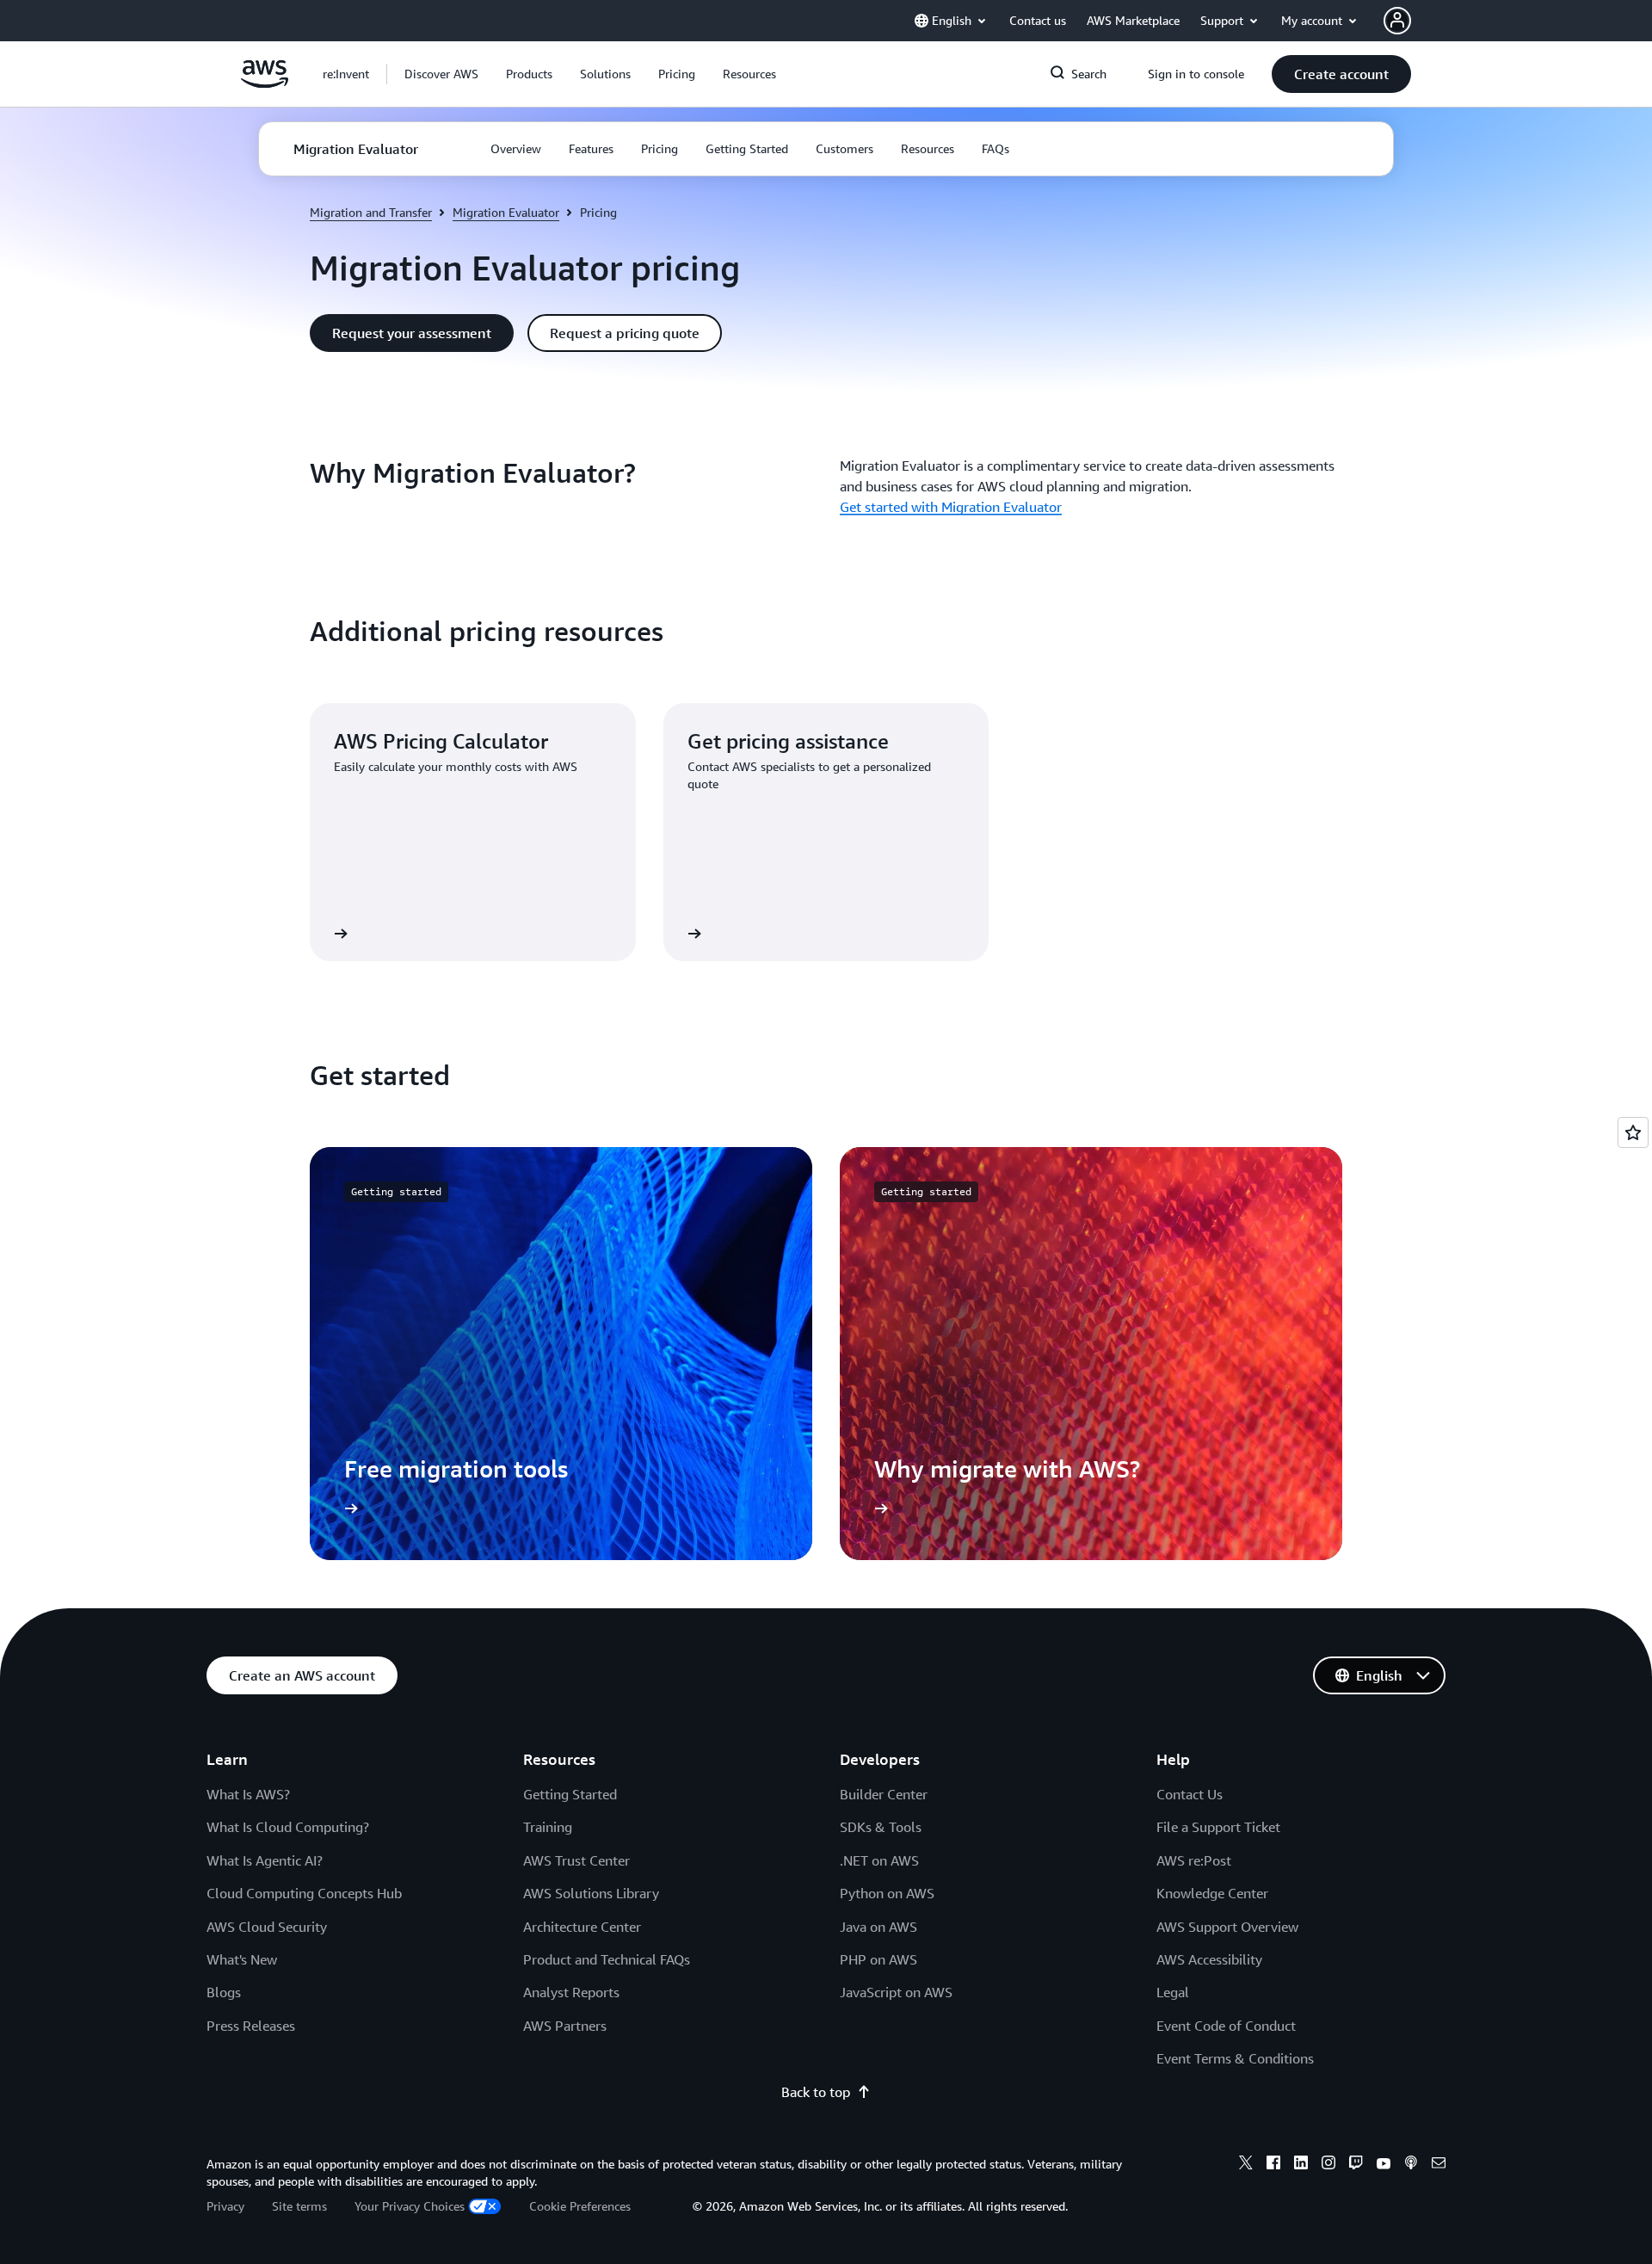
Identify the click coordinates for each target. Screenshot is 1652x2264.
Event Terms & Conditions (1235, 2058)
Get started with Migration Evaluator (951, 507)
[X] (1246, 2165)
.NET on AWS (879, 1860)
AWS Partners (565, 2026)
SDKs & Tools (881, 1827)
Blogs (224, 1992)
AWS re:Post (1194, 1860)
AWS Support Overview (1227, 1927)
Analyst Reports (571, 1992)
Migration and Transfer (371, 212)
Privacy (225, 2206)
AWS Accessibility (1209, 1959)
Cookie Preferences (580, 2206)
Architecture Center (582, 1927)
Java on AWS (878, 1927)
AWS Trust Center (576, 1860)
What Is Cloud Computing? (288, 1827)
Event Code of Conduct (1226, 2026)
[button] (441, 74)
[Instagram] (1328, 2165)
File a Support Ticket (1218, 1827)
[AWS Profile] (1397, 21)
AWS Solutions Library (591, 1893)
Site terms (299, 2206)
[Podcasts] (1411, 2165)
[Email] (1439, 2165)
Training (548, 1827)
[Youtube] (1384, 2165)
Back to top (816, 2092)
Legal (1173, 1992)
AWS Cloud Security (267, 1927)
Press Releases (251, 2026)
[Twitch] (1356, 2165)
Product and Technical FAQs (607, 1959)
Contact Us (1190, 1794)
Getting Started (570, 1794)
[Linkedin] (1301, 2165)
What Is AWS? (248, 1794)
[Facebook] (1273, 2165)
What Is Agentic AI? (265, 1860)
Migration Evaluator (506, 212)
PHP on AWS (878, 1959)
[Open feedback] (1633, 1132)
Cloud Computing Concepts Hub (304, 1893)
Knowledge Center (1212, 1893)
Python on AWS (887, 1893)
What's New (242, 1959)
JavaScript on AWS (896, 1992)
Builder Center (884, 1794)
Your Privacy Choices (410, 2206)
